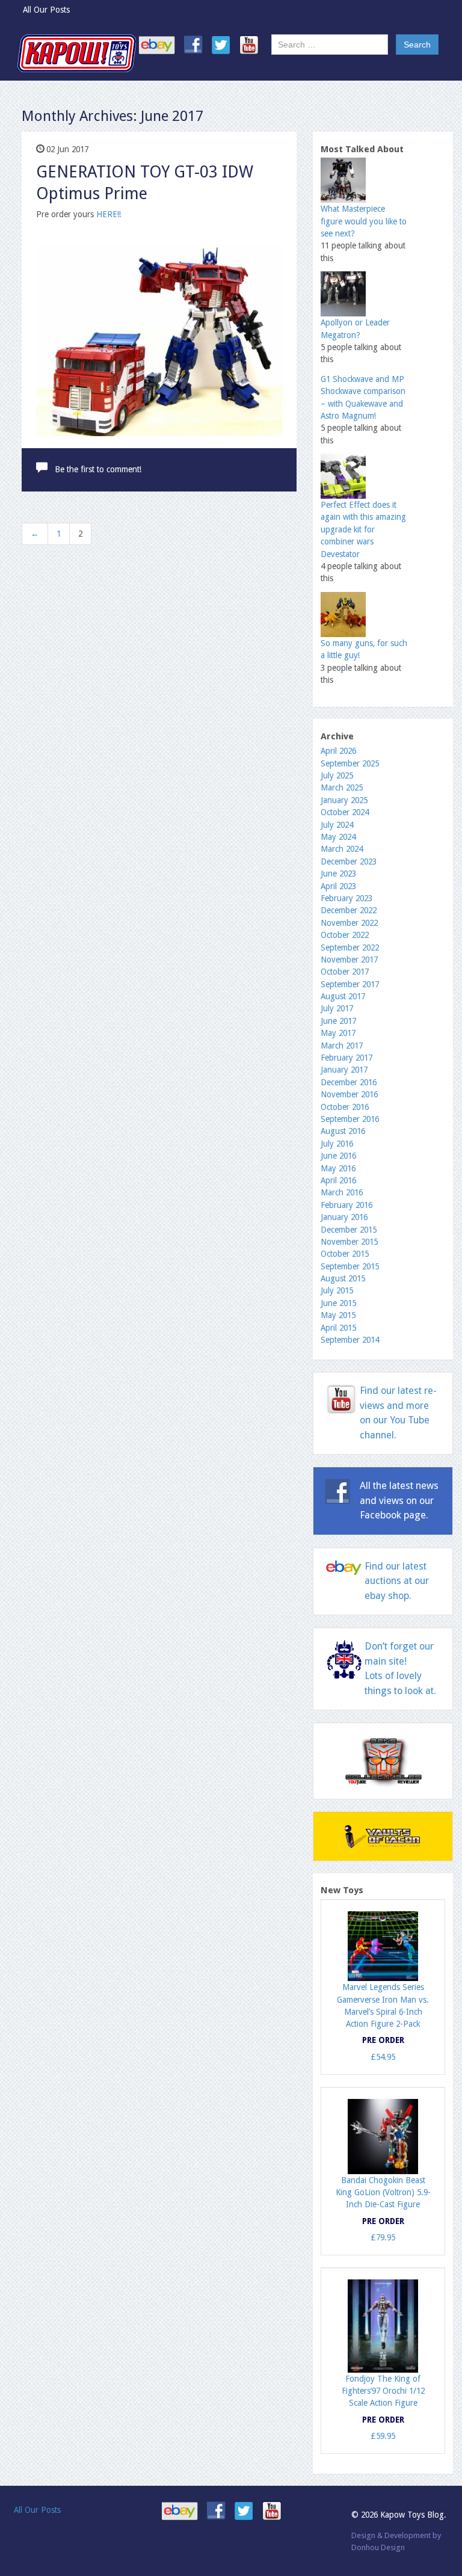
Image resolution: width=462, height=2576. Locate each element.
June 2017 (338, 1021)
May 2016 (338, 1168)
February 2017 (346, 1058)
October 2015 (345, 1254)
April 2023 (338, 886)
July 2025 (337, 775)
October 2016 (345, 1107)
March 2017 (342, 1046)
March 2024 (342, 849)
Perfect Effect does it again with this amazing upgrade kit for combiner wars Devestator (363, 529)
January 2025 (344, 800)
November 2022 (349, 923)
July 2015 (337, 1290)
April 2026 (338, 751)
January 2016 (344, 1217)
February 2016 (346, 1205)
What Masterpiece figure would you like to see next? (364, 221)
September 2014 (350, 1340)
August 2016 (343, 1131)
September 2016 (350, 1119)
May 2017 (338, 1033)
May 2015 (338, 1315)
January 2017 (344, 1070)
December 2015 (349, 1230)
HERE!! (109, 214)
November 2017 (349, 960)
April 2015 (338, 1328)
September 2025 (350, 763)
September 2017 (350, 984)
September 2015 (350, 1266)
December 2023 (349, 861)
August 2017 (343, 996)
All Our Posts (46, 10)
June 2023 (338, 874)
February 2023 (346, 898)
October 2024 (345, 812)
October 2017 (345, 972)
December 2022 (349, 910)
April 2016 (338, 1180)
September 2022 (350, 948)
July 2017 (337, 1008)
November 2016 (349, 1094)
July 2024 (337, 825)
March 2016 (342, 1192)
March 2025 (342, 787)
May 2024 (338, 837)
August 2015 (343, 1278)
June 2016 (338, 1156)
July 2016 (337, 1144)
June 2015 (338, 1303)
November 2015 (349, 1242)
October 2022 (345, 935)
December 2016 (349, 1082)
